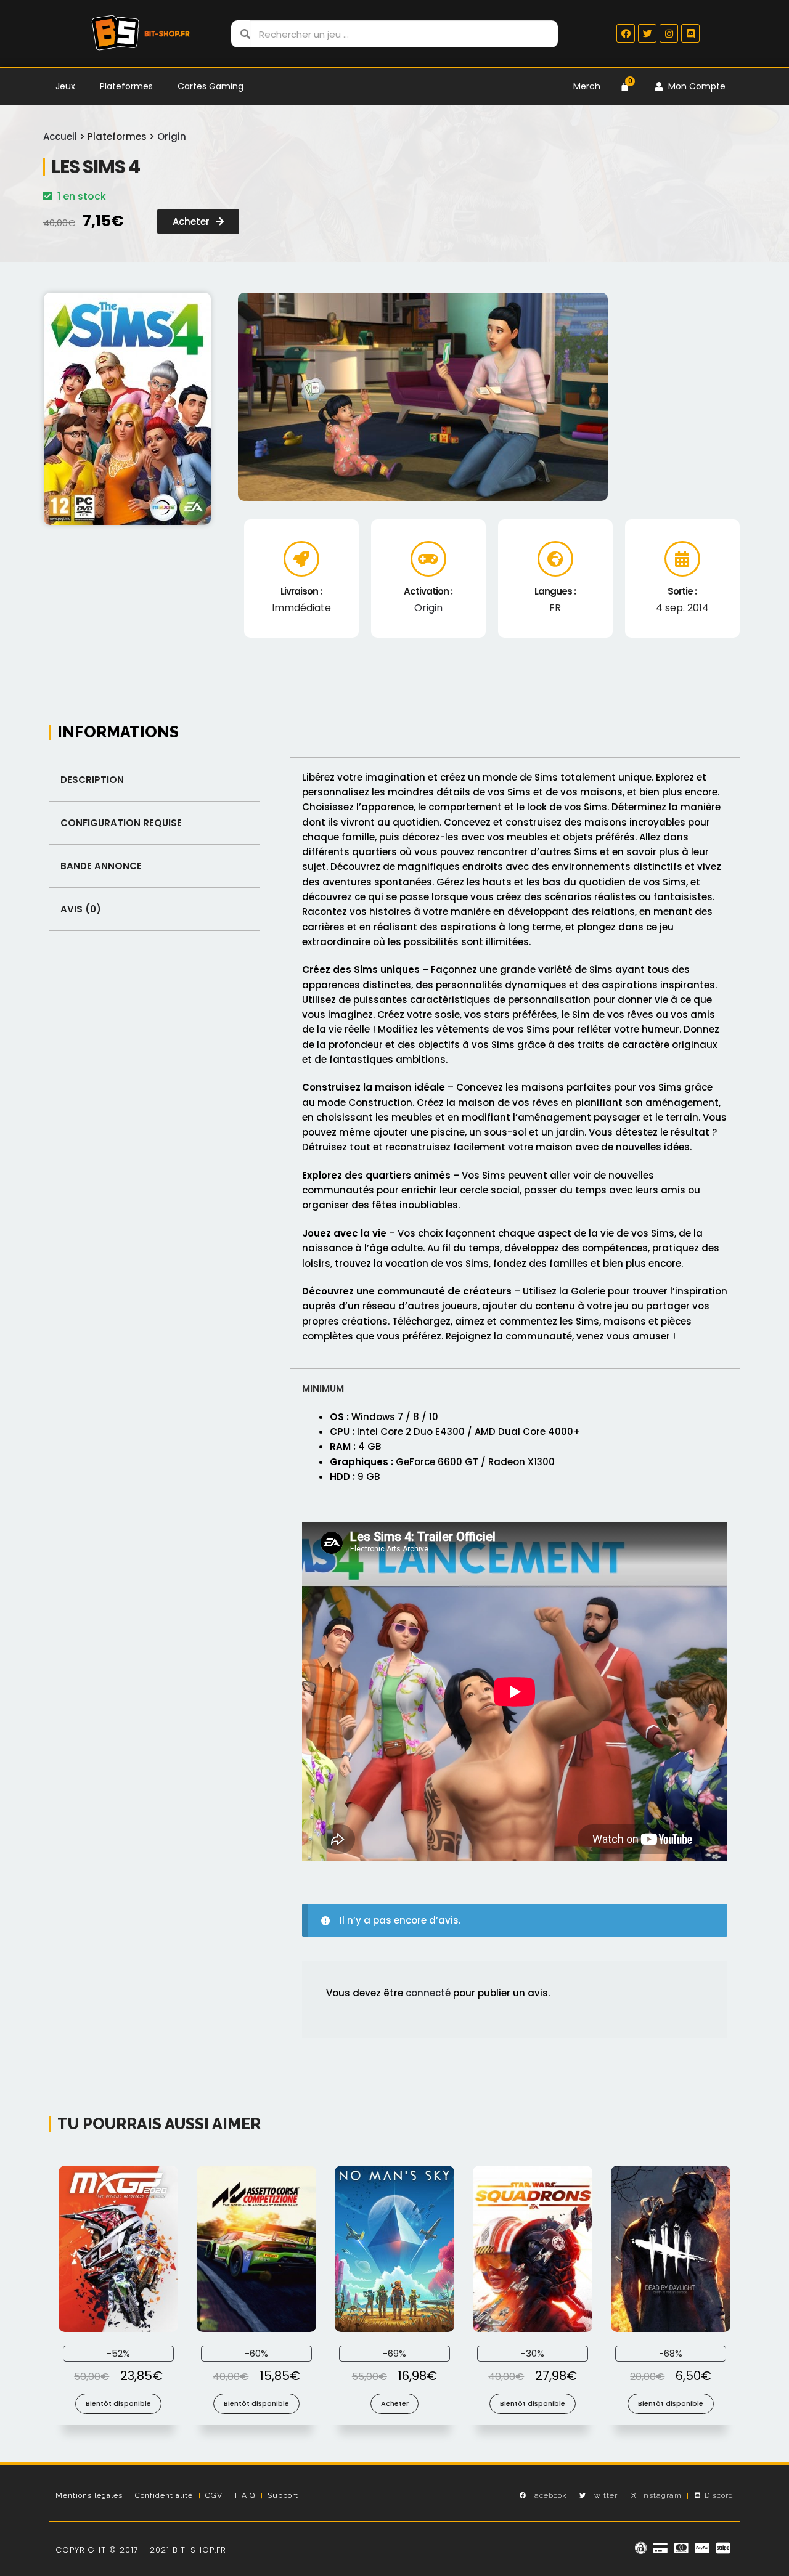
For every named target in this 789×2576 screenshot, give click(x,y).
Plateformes (126, 86)
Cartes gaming (211, 86)
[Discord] (690, 33)
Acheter (395, 2403)
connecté (428, 1993)
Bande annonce (101, 866)
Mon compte (694, 86)
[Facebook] (626, 33)
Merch (587, 86)
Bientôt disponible (118, 2403)
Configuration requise (121, 823)
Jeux (65, 86)
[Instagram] (669, 33)
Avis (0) (81, 909)
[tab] (154, 780)
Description (92, 780)
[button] (198, 221)
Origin (172, 136)
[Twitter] (647, 33)
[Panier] (625, 87)
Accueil (60, 136)
